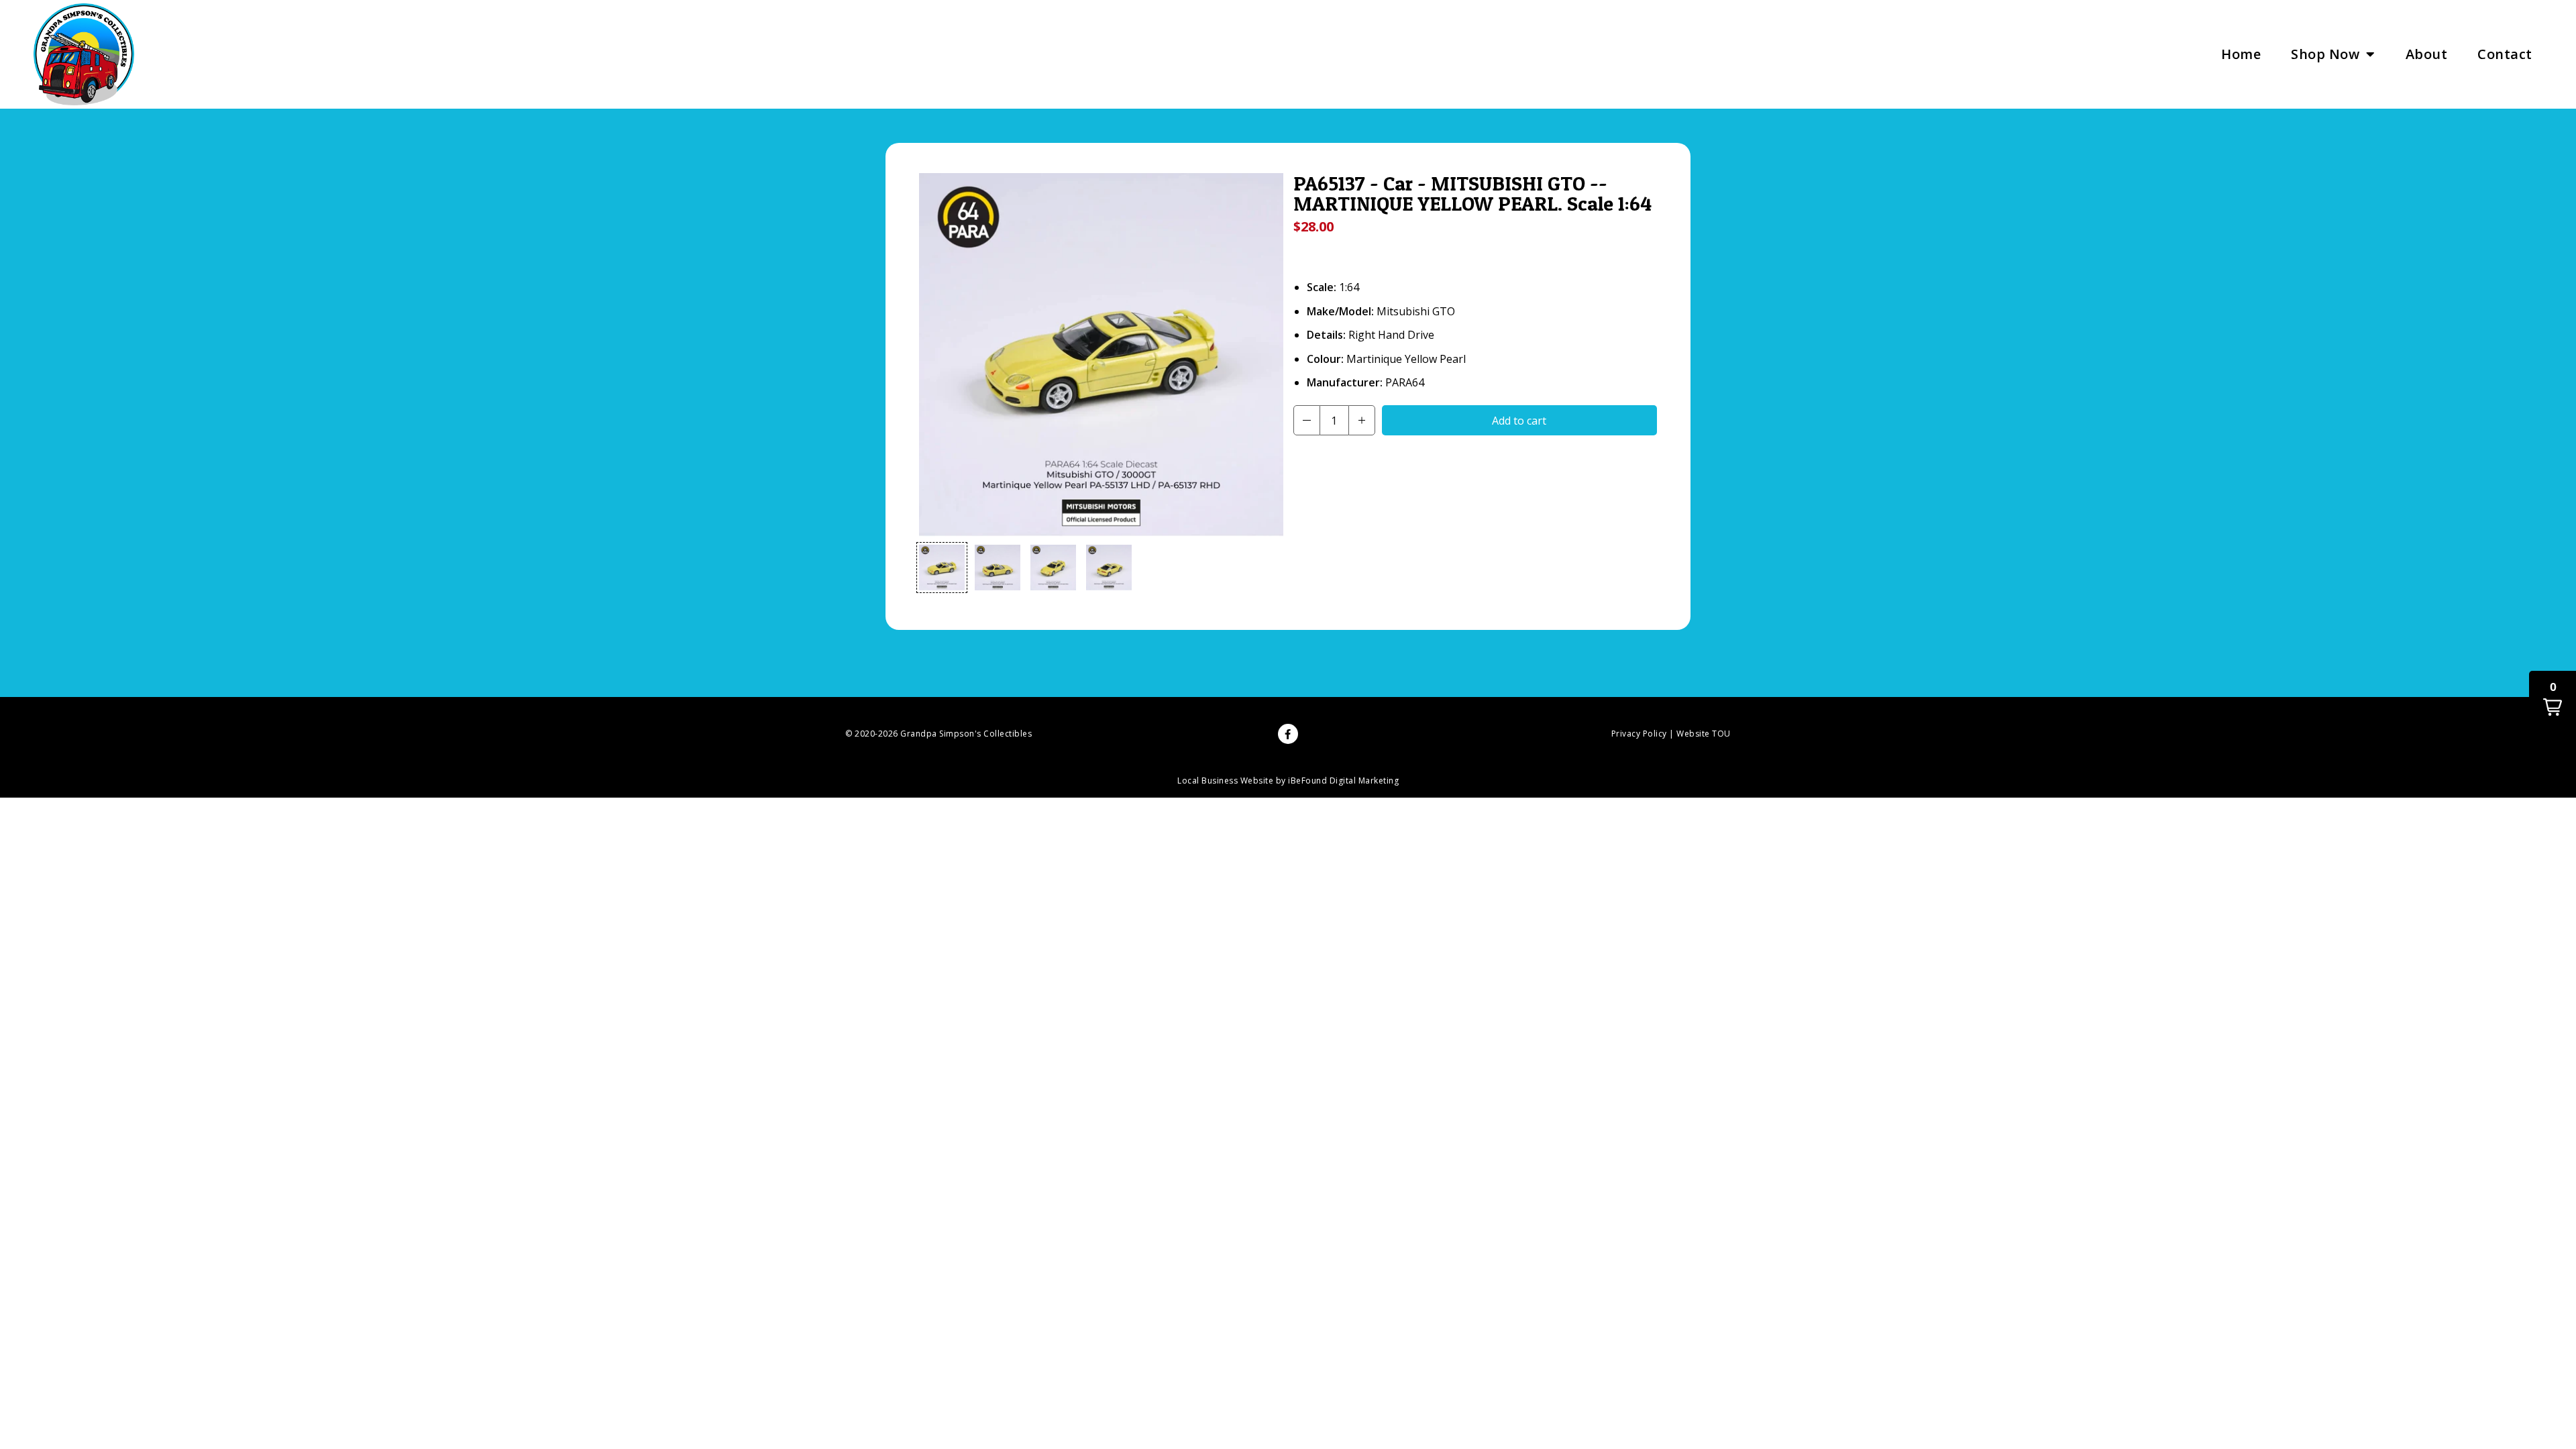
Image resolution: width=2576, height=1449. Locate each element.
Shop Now (2325, 54)
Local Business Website (1225, 781)
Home (2241, 54)
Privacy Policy (1639, 734)
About (2427, 54)
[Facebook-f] (1288, 734)
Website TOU (1704, 734)
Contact (2505, 54)
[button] (942, 568)
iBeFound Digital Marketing (1343, 781)
